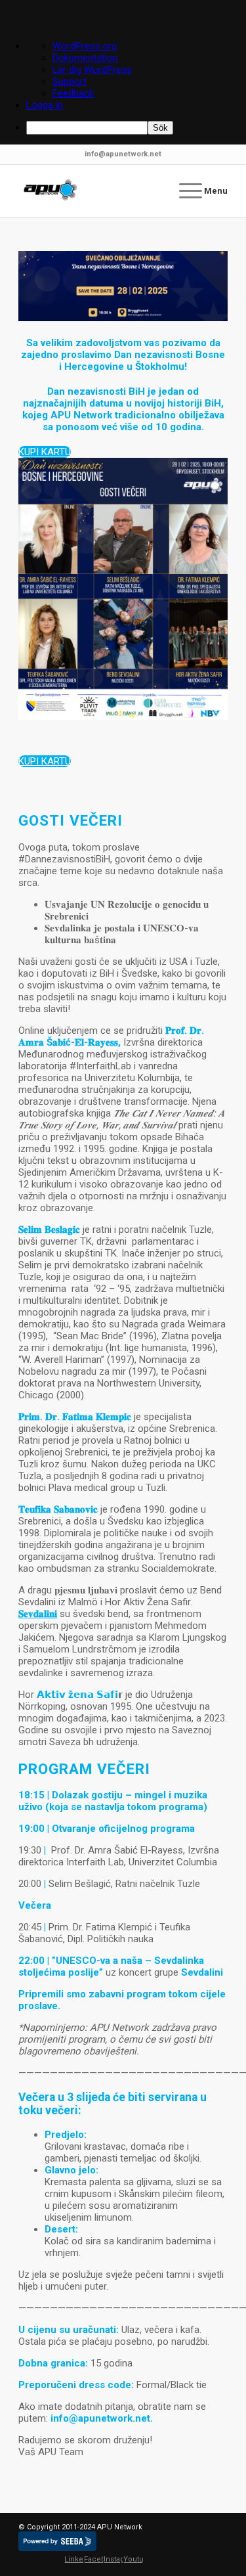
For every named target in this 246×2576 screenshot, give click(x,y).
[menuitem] (136, 128)
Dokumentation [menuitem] (85, 58)
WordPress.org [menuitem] (85, 46)
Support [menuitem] (70, 81)
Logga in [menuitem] (45, 105)
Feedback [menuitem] (73, 93)
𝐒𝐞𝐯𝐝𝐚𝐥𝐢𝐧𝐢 (38, 1614)
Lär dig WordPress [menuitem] (92, 70)
